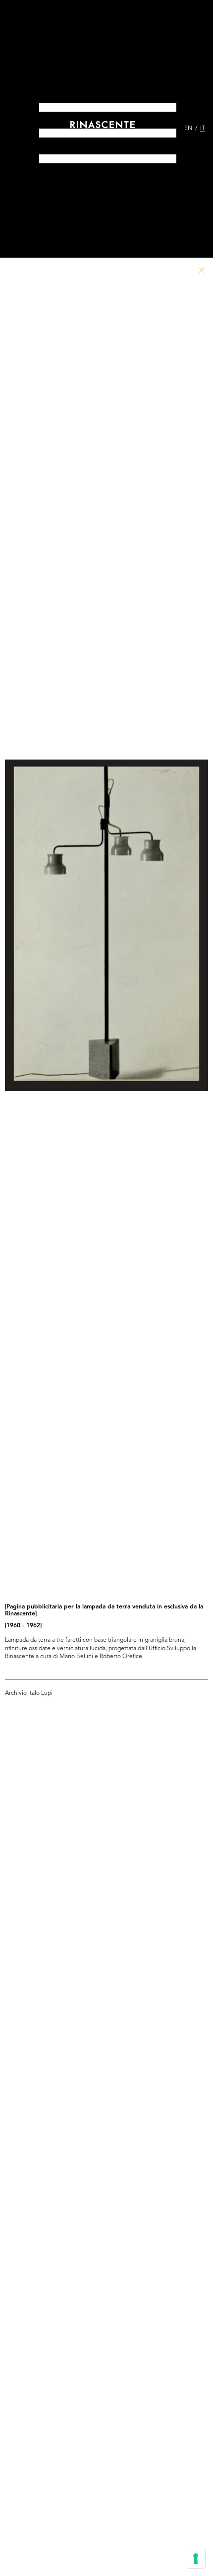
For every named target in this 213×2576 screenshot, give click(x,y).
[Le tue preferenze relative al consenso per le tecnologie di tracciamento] (196, 2559)
